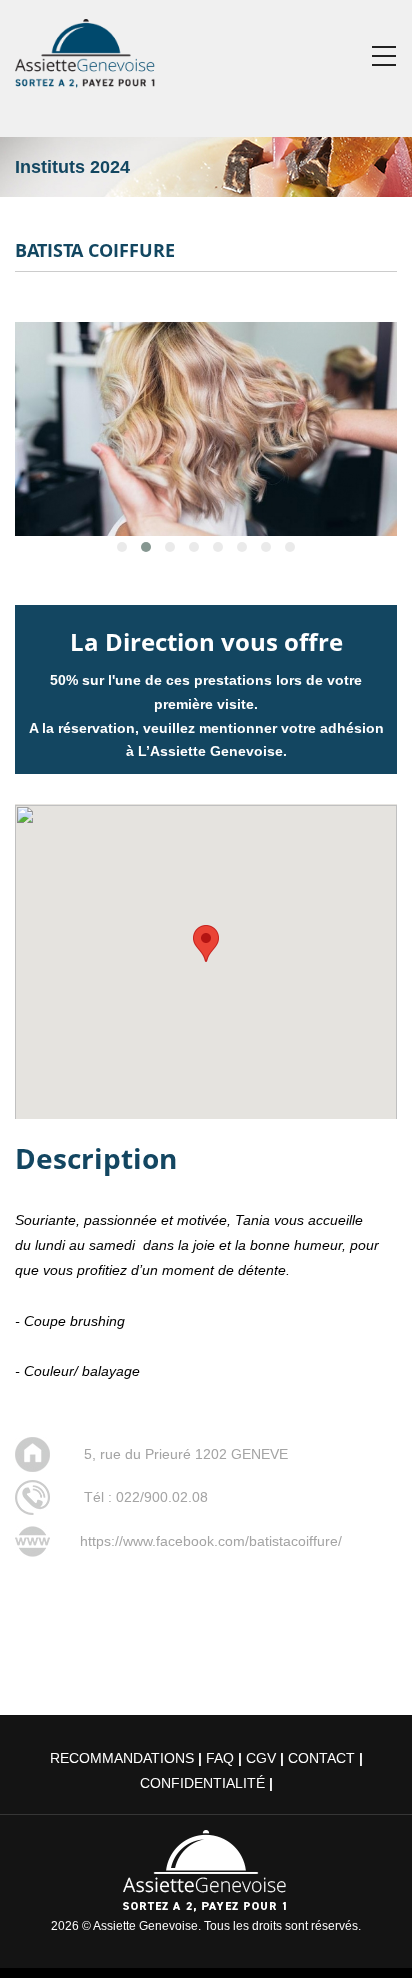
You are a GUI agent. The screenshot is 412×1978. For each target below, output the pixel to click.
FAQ (220, 1758)
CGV (261, 1758)
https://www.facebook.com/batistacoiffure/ (211, 1541)
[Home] (86, 49)
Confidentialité (202, 1783)
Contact (321, 1758)
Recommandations (122, 1758)
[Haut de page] (368, 1934)
